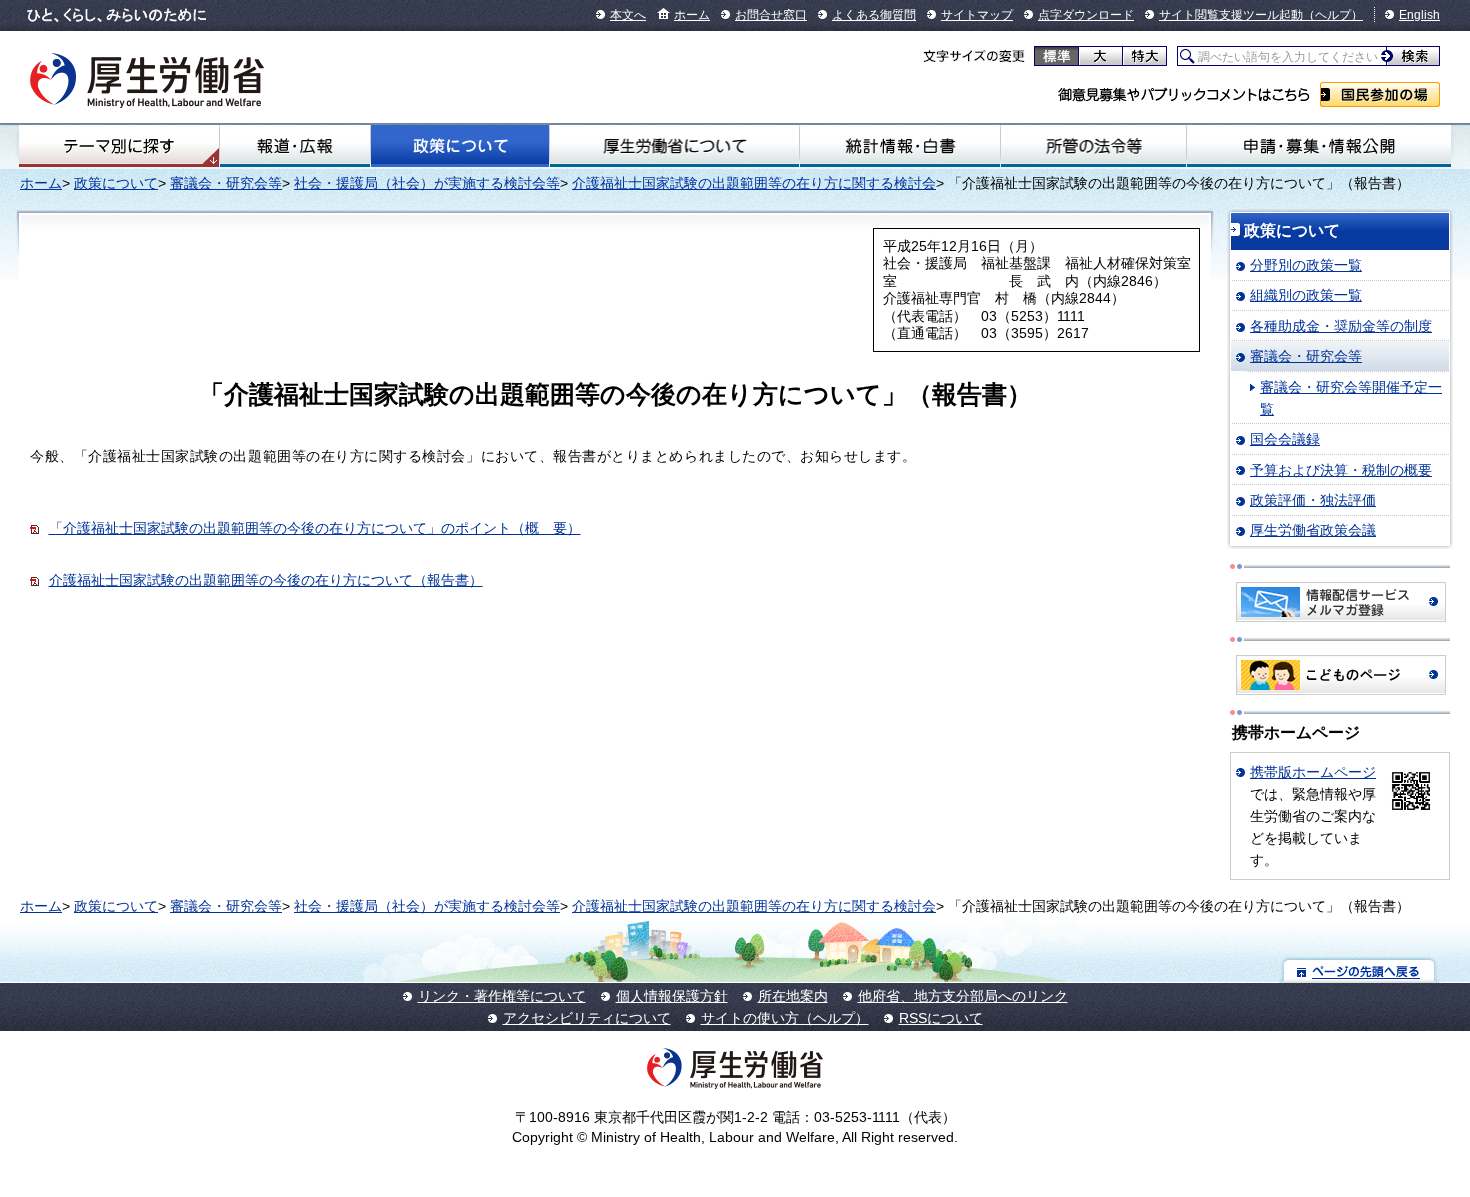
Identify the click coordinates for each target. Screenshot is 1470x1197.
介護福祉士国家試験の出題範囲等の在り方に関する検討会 (754, 183)
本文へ (628, 15)
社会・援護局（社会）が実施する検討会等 (427, 183)
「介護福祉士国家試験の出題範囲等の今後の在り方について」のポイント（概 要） (315, 528)
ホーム (692, 15)
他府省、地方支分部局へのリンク (963, 996)
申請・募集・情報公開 (1319, 146)
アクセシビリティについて (587, 1018)
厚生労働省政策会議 (1313, 530)
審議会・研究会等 (226, 183)
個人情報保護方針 (672, 996)
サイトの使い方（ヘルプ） (785, 1018)
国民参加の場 (1380, 94)
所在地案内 (793, 996)
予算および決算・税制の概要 (1341, 470)
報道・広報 (294, 146)
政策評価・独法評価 (1313, 500)
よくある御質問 (874, 15)
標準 (1056, 56)
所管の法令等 (1093, 146)
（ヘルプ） (1333, 15)
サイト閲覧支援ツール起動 (1231, 15)
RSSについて (941, 1018)
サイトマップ (977, 15)
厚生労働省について (675, 146)
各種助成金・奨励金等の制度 (1341, 326)
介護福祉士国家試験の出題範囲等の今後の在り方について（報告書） (266, 580)
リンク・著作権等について (502, 996)
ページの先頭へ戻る (1359, 970)
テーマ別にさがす (119, 146)
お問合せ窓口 (771, 15)
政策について (460, 146)
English (1419, 15)
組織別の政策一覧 (1306, 295)
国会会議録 (1285, 439)
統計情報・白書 (899, 146)
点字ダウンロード (1086, 15)
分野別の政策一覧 (1306, 265)
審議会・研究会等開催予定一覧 (1351, 398)
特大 (1144, 56)
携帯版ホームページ (1313, 772)
